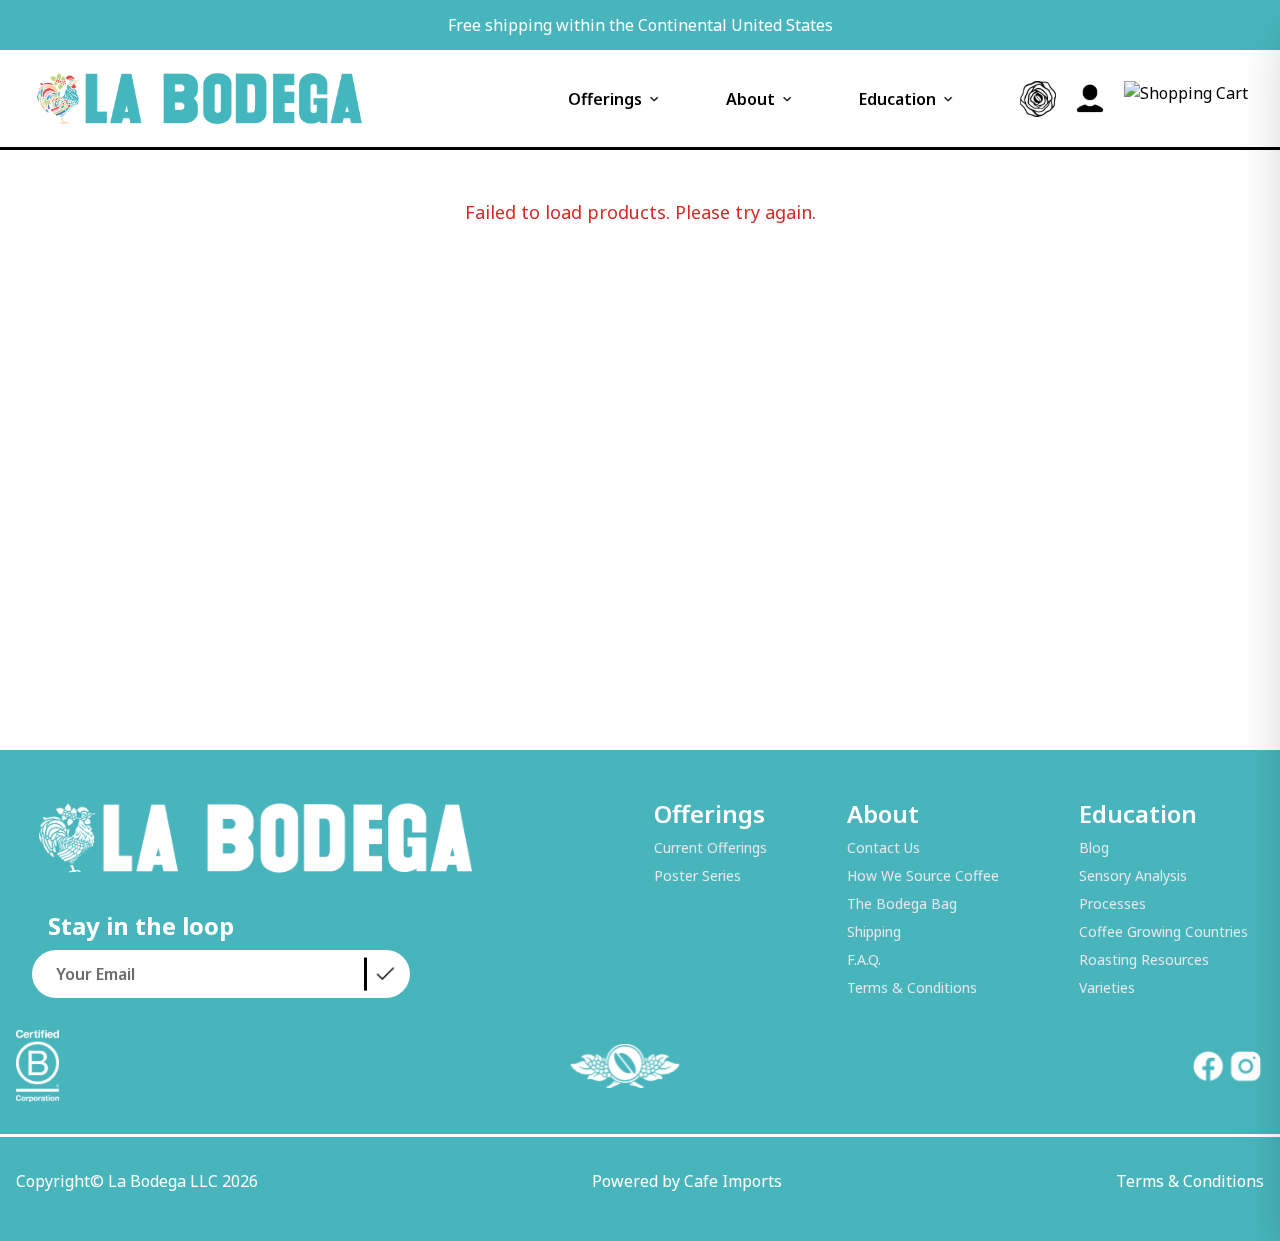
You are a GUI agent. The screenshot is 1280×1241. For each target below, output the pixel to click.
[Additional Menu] (1038, 99)
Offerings (605, 99)
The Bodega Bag (902, 903)
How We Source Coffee (923, 875)
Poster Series (697, 875)
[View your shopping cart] (1186, 99)
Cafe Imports (733, 1181)
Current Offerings (710, 847)
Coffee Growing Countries (1163, 931)
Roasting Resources (1144, 959)
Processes (1112, 903)
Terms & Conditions (912, 987)
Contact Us (883, 847)
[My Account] (1090, 99)
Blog (1094, 847)
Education (897, 99)
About (750, 99)
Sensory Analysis (1133, 875)
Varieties (1107, 987)
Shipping (874, 931)
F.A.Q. (864, 959)
